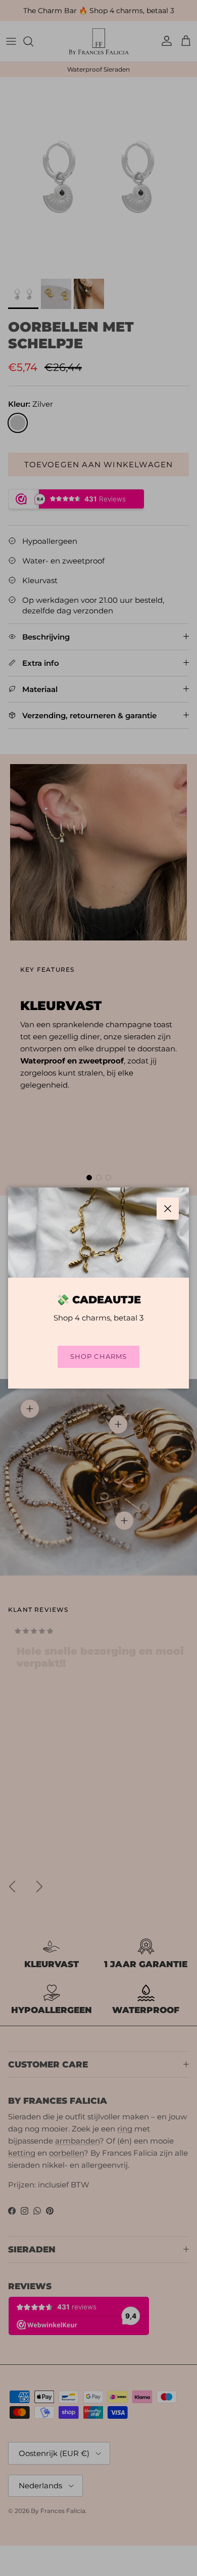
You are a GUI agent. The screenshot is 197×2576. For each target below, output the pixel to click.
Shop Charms (98, 1356)
